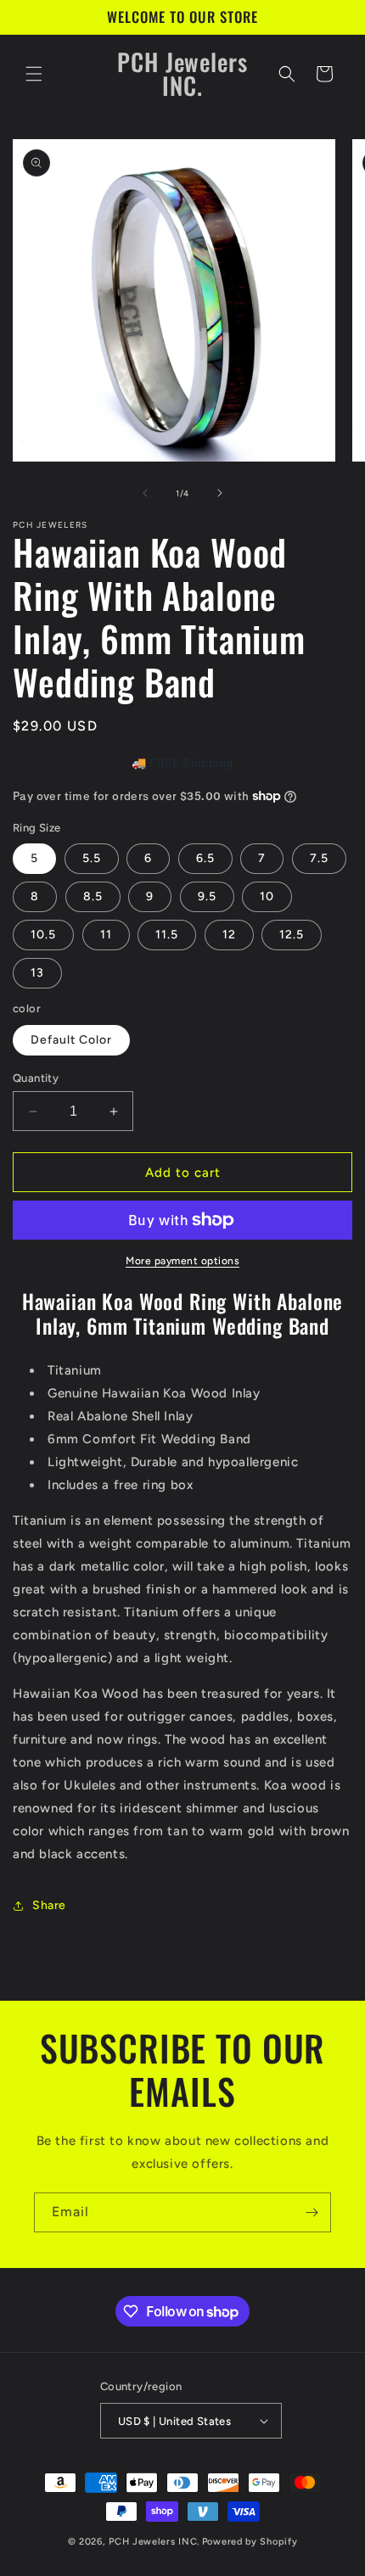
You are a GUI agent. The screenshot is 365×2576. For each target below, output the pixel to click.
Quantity (36, 1078)
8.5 (93, 896)
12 (229, 935)
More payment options (182, 1261)
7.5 (319, 858)
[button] (34, 74)
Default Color (71, 1040)
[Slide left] (145, 493)
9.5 (207, 896)
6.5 (205, 858)
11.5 (167, 935)
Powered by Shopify (250, 2542)
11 (106, 935)
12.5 (292, 935)
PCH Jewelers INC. (154, 2542)
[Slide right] (220, 493)
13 (37, 973)
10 (267, 896)
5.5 (92, 858)
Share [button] (49, 1905)
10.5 (43, 935)
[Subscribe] (312, 2212)
